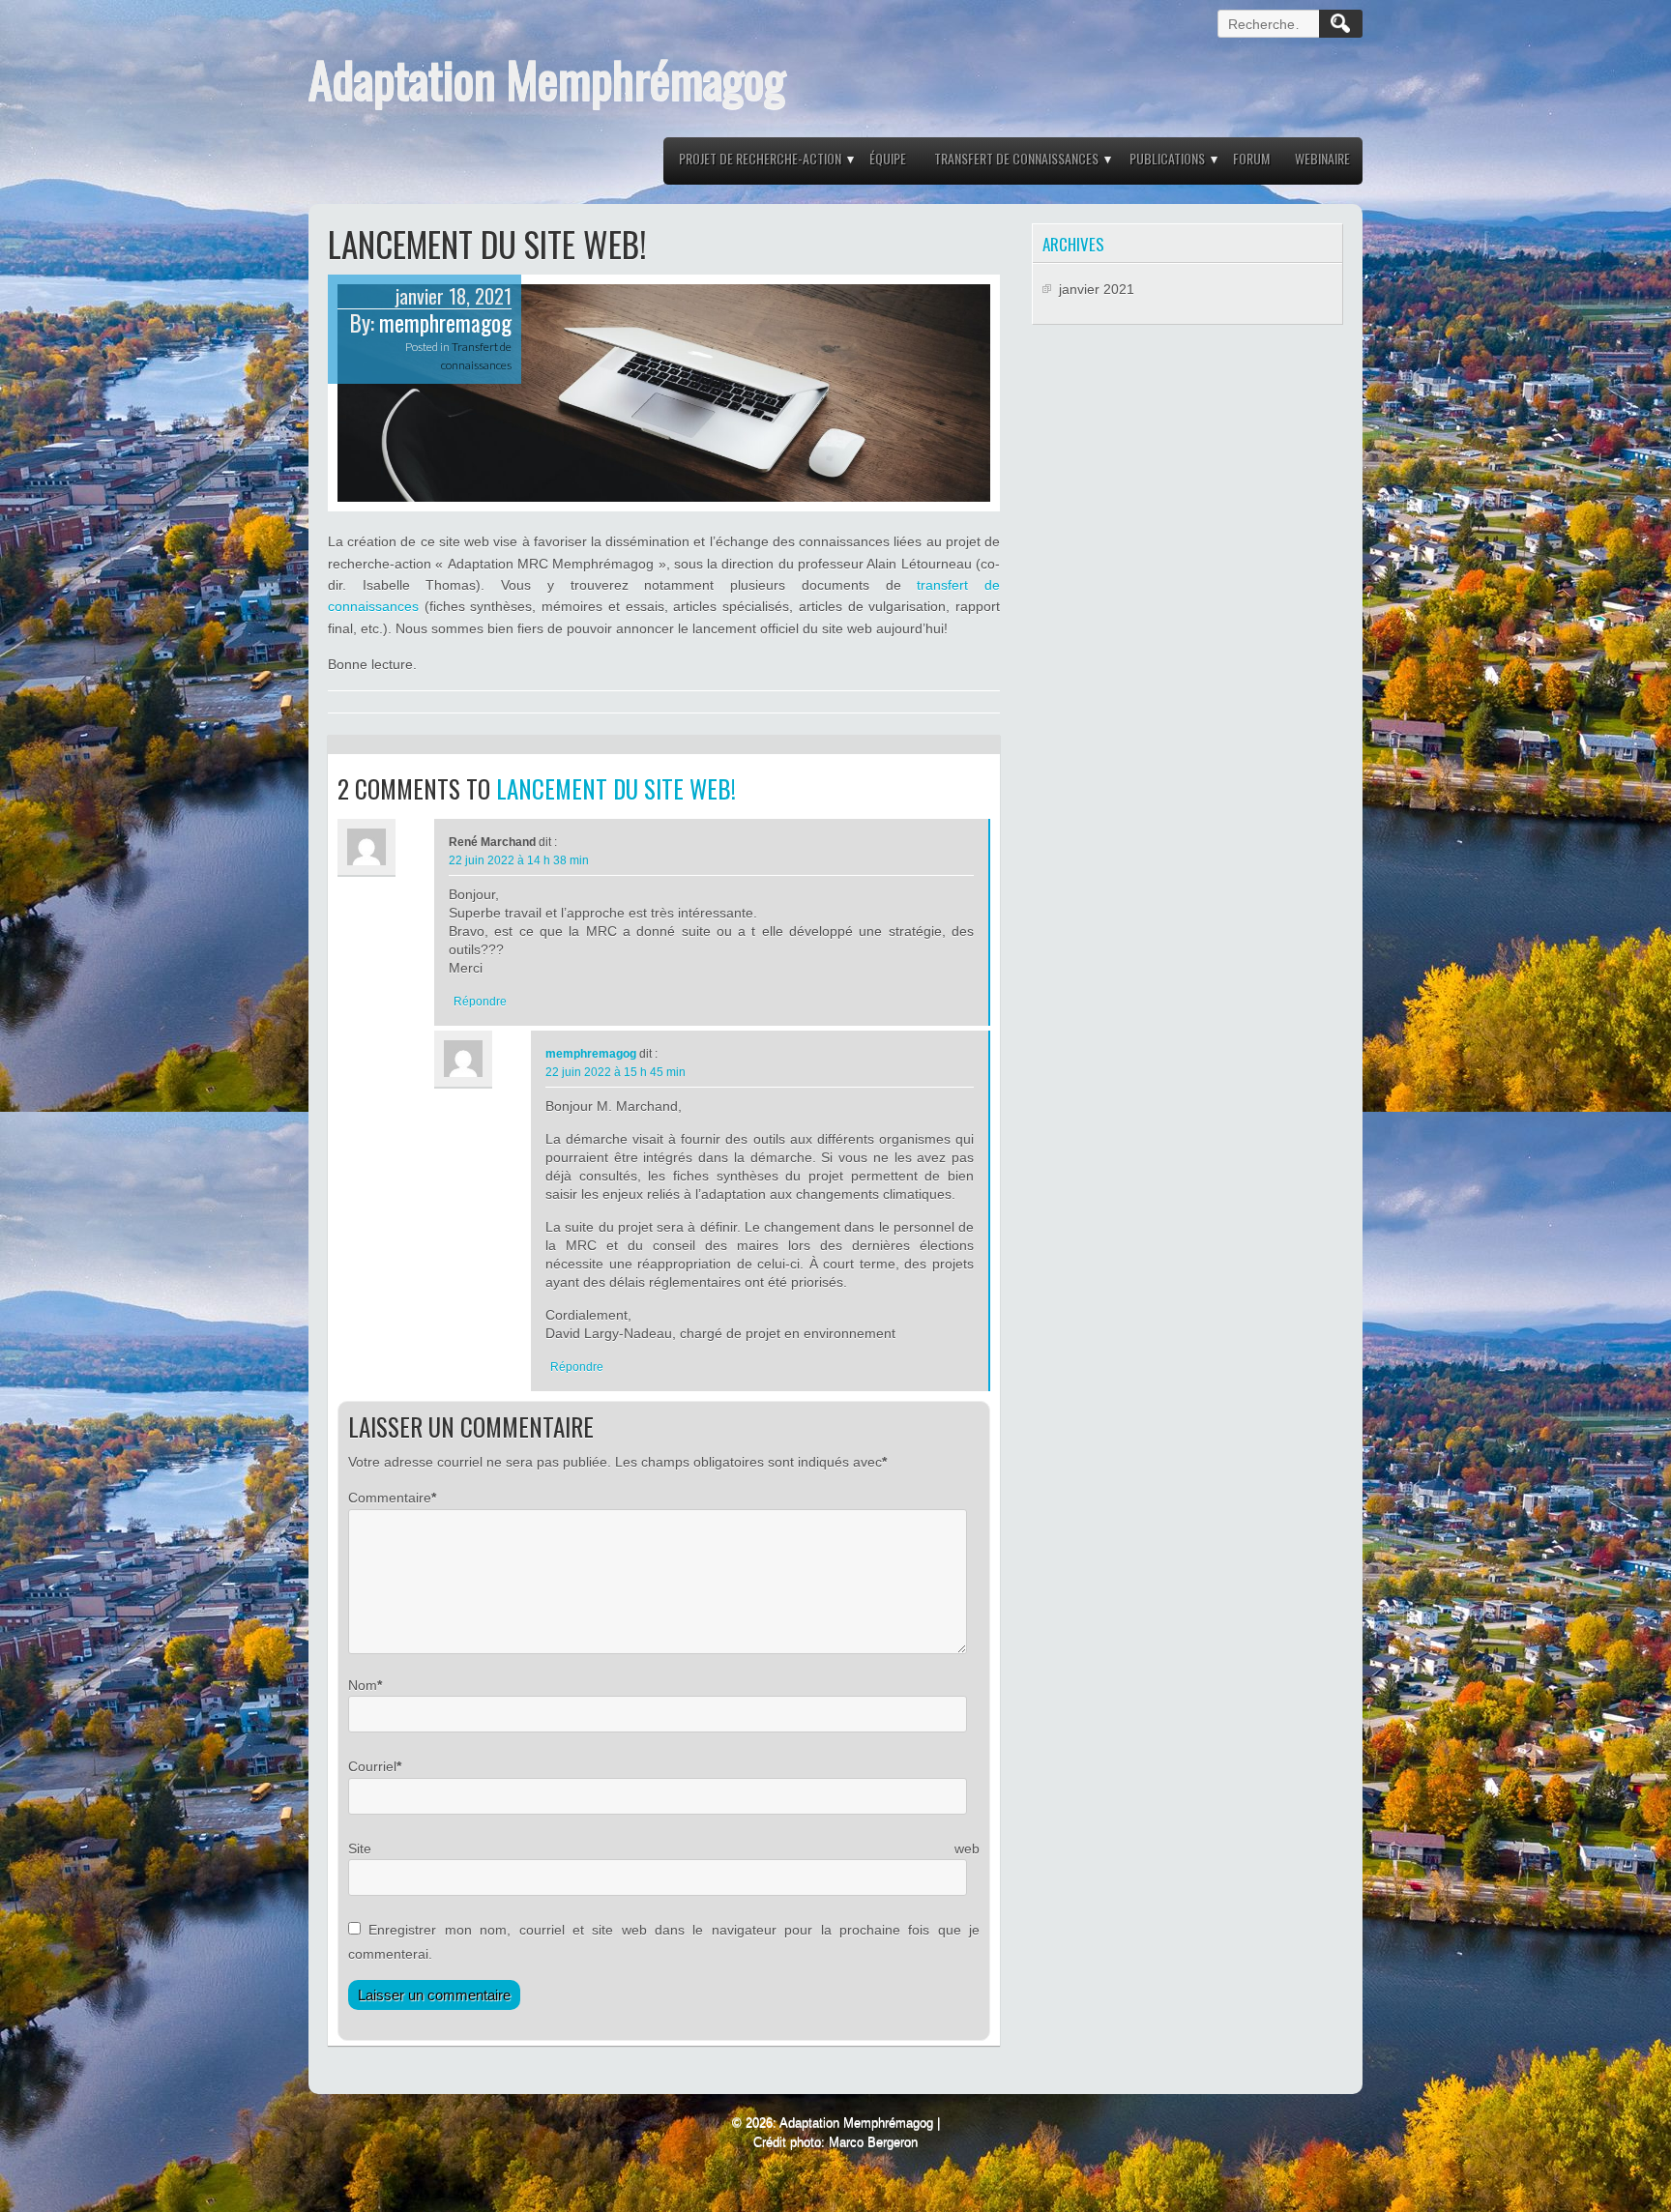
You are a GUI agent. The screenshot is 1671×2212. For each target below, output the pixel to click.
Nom (363, 1685)
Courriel (372, 1766)
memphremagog (445, 323)
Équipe (888, 158)
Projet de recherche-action (760, 158)
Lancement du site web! (616, 788)
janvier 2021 (1097, 289)
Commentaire (390, 1498)
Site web (664, 1848)
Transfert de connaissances (1016, 158)
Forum (1251, 158)
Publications (1167, 158)
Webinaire (1322, 158)
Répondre (480, 1002)
